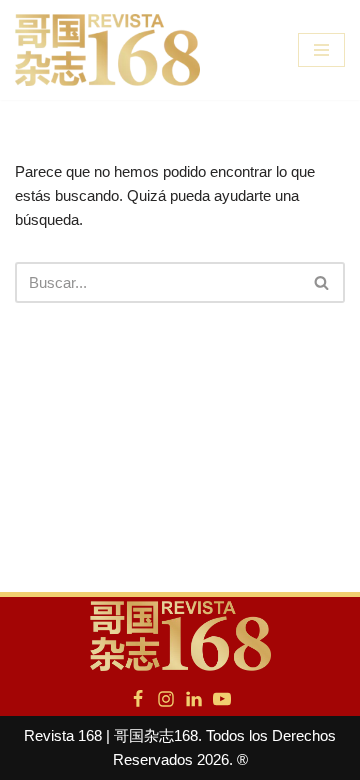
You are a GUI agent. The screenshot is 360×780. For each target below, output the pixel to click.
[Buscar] (322, 282)
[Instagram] (166, 699)
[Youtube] (222, 699)
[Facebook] (138, 699)
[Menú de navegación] (321, 50)
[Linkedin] (194, 699)
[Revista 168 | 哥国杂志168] (107, 50)
